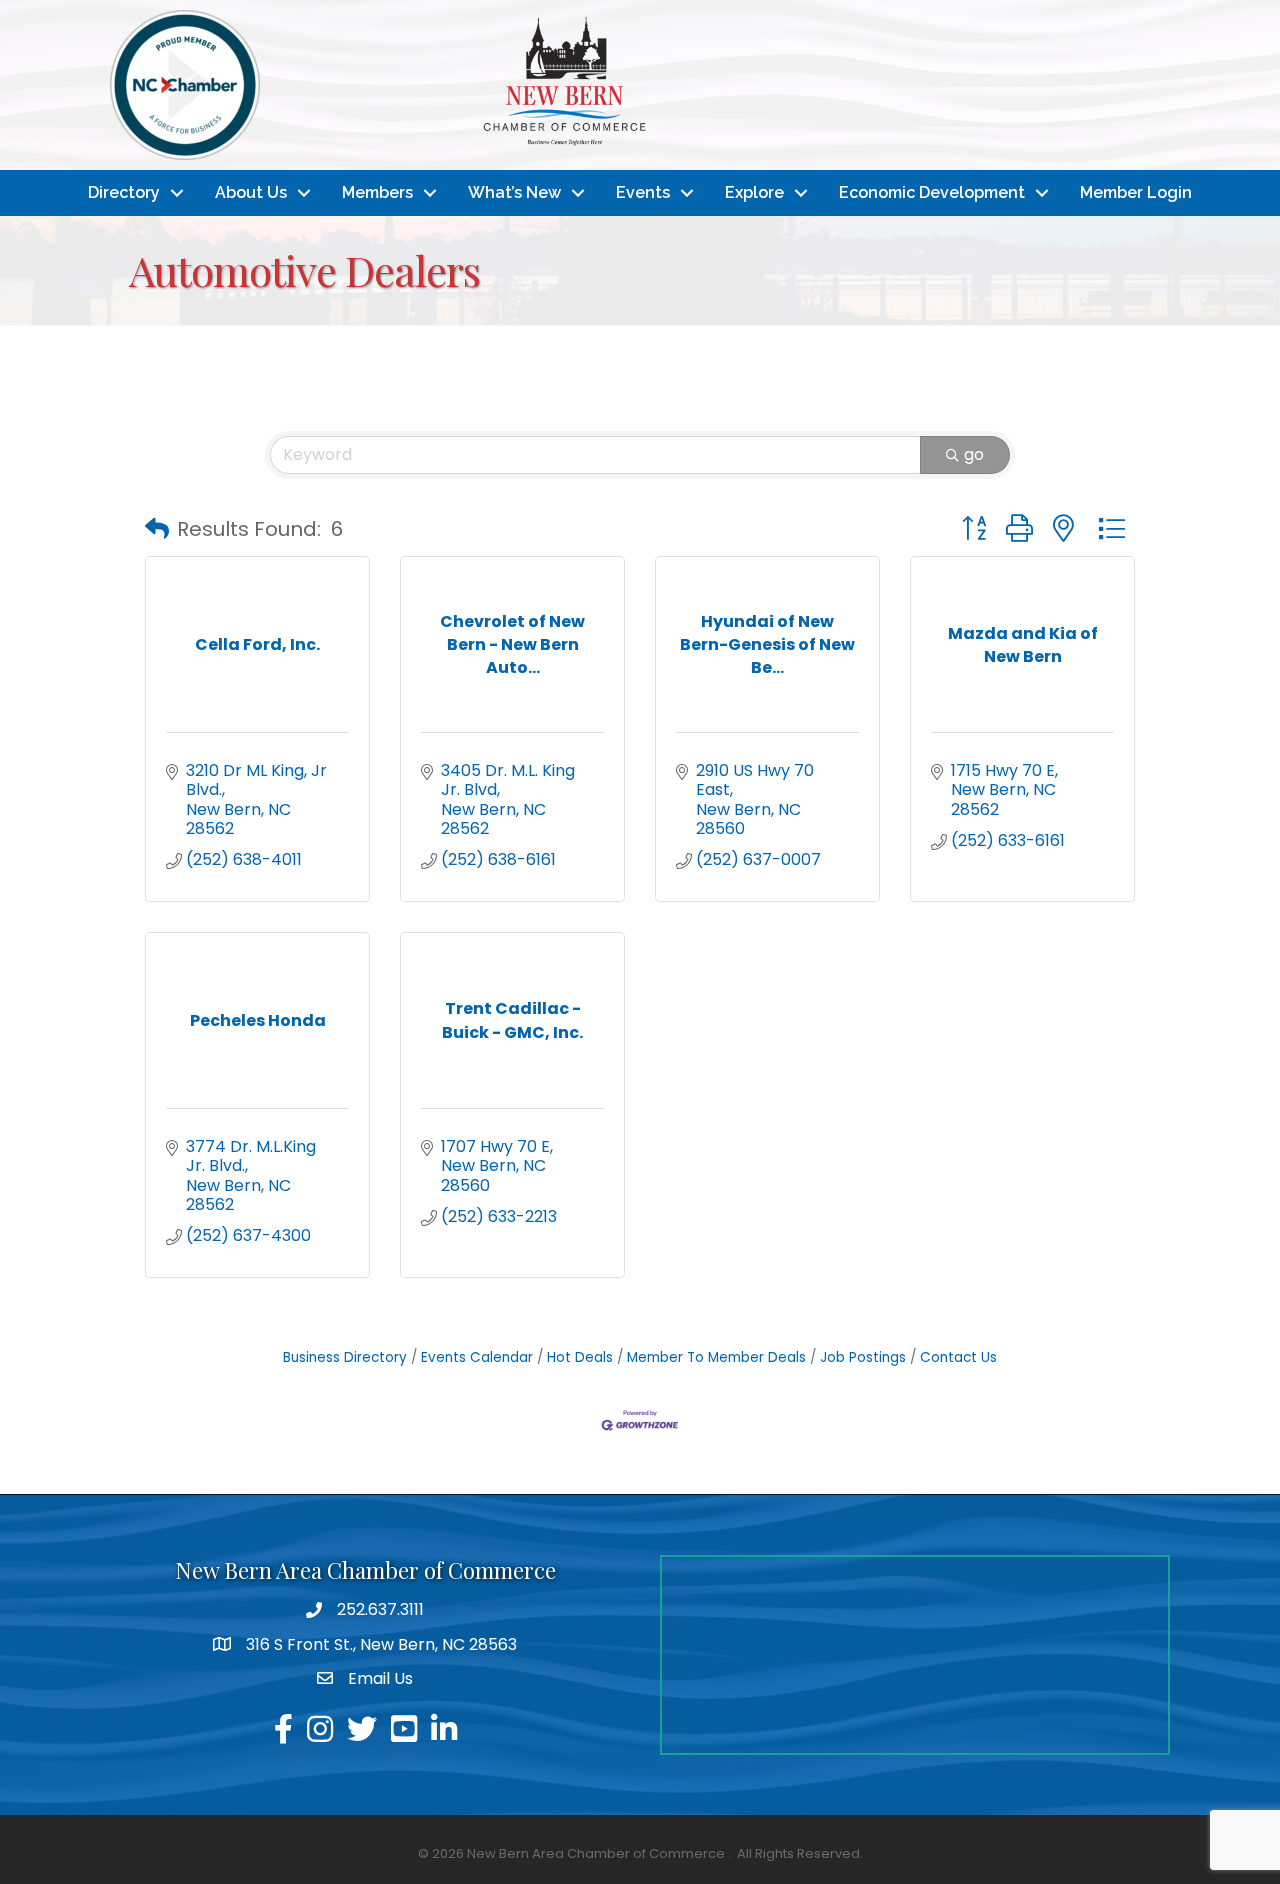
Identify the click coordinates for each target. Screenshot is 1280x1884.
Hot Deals (580, 1357)
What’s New (514, 192)
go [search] (974, 454)
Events (643, 192)
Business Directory (345, 1357)
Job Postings (863, 1357)
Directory (124, 192)
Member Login (1136, 192)
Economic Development (932, 192)
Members (377, 192)
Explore (754, 192)
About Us (251, 192)
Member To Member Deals (716, 1357)
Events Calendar (477, 1357)
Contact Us (958, 1357)
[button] (157, 529)
